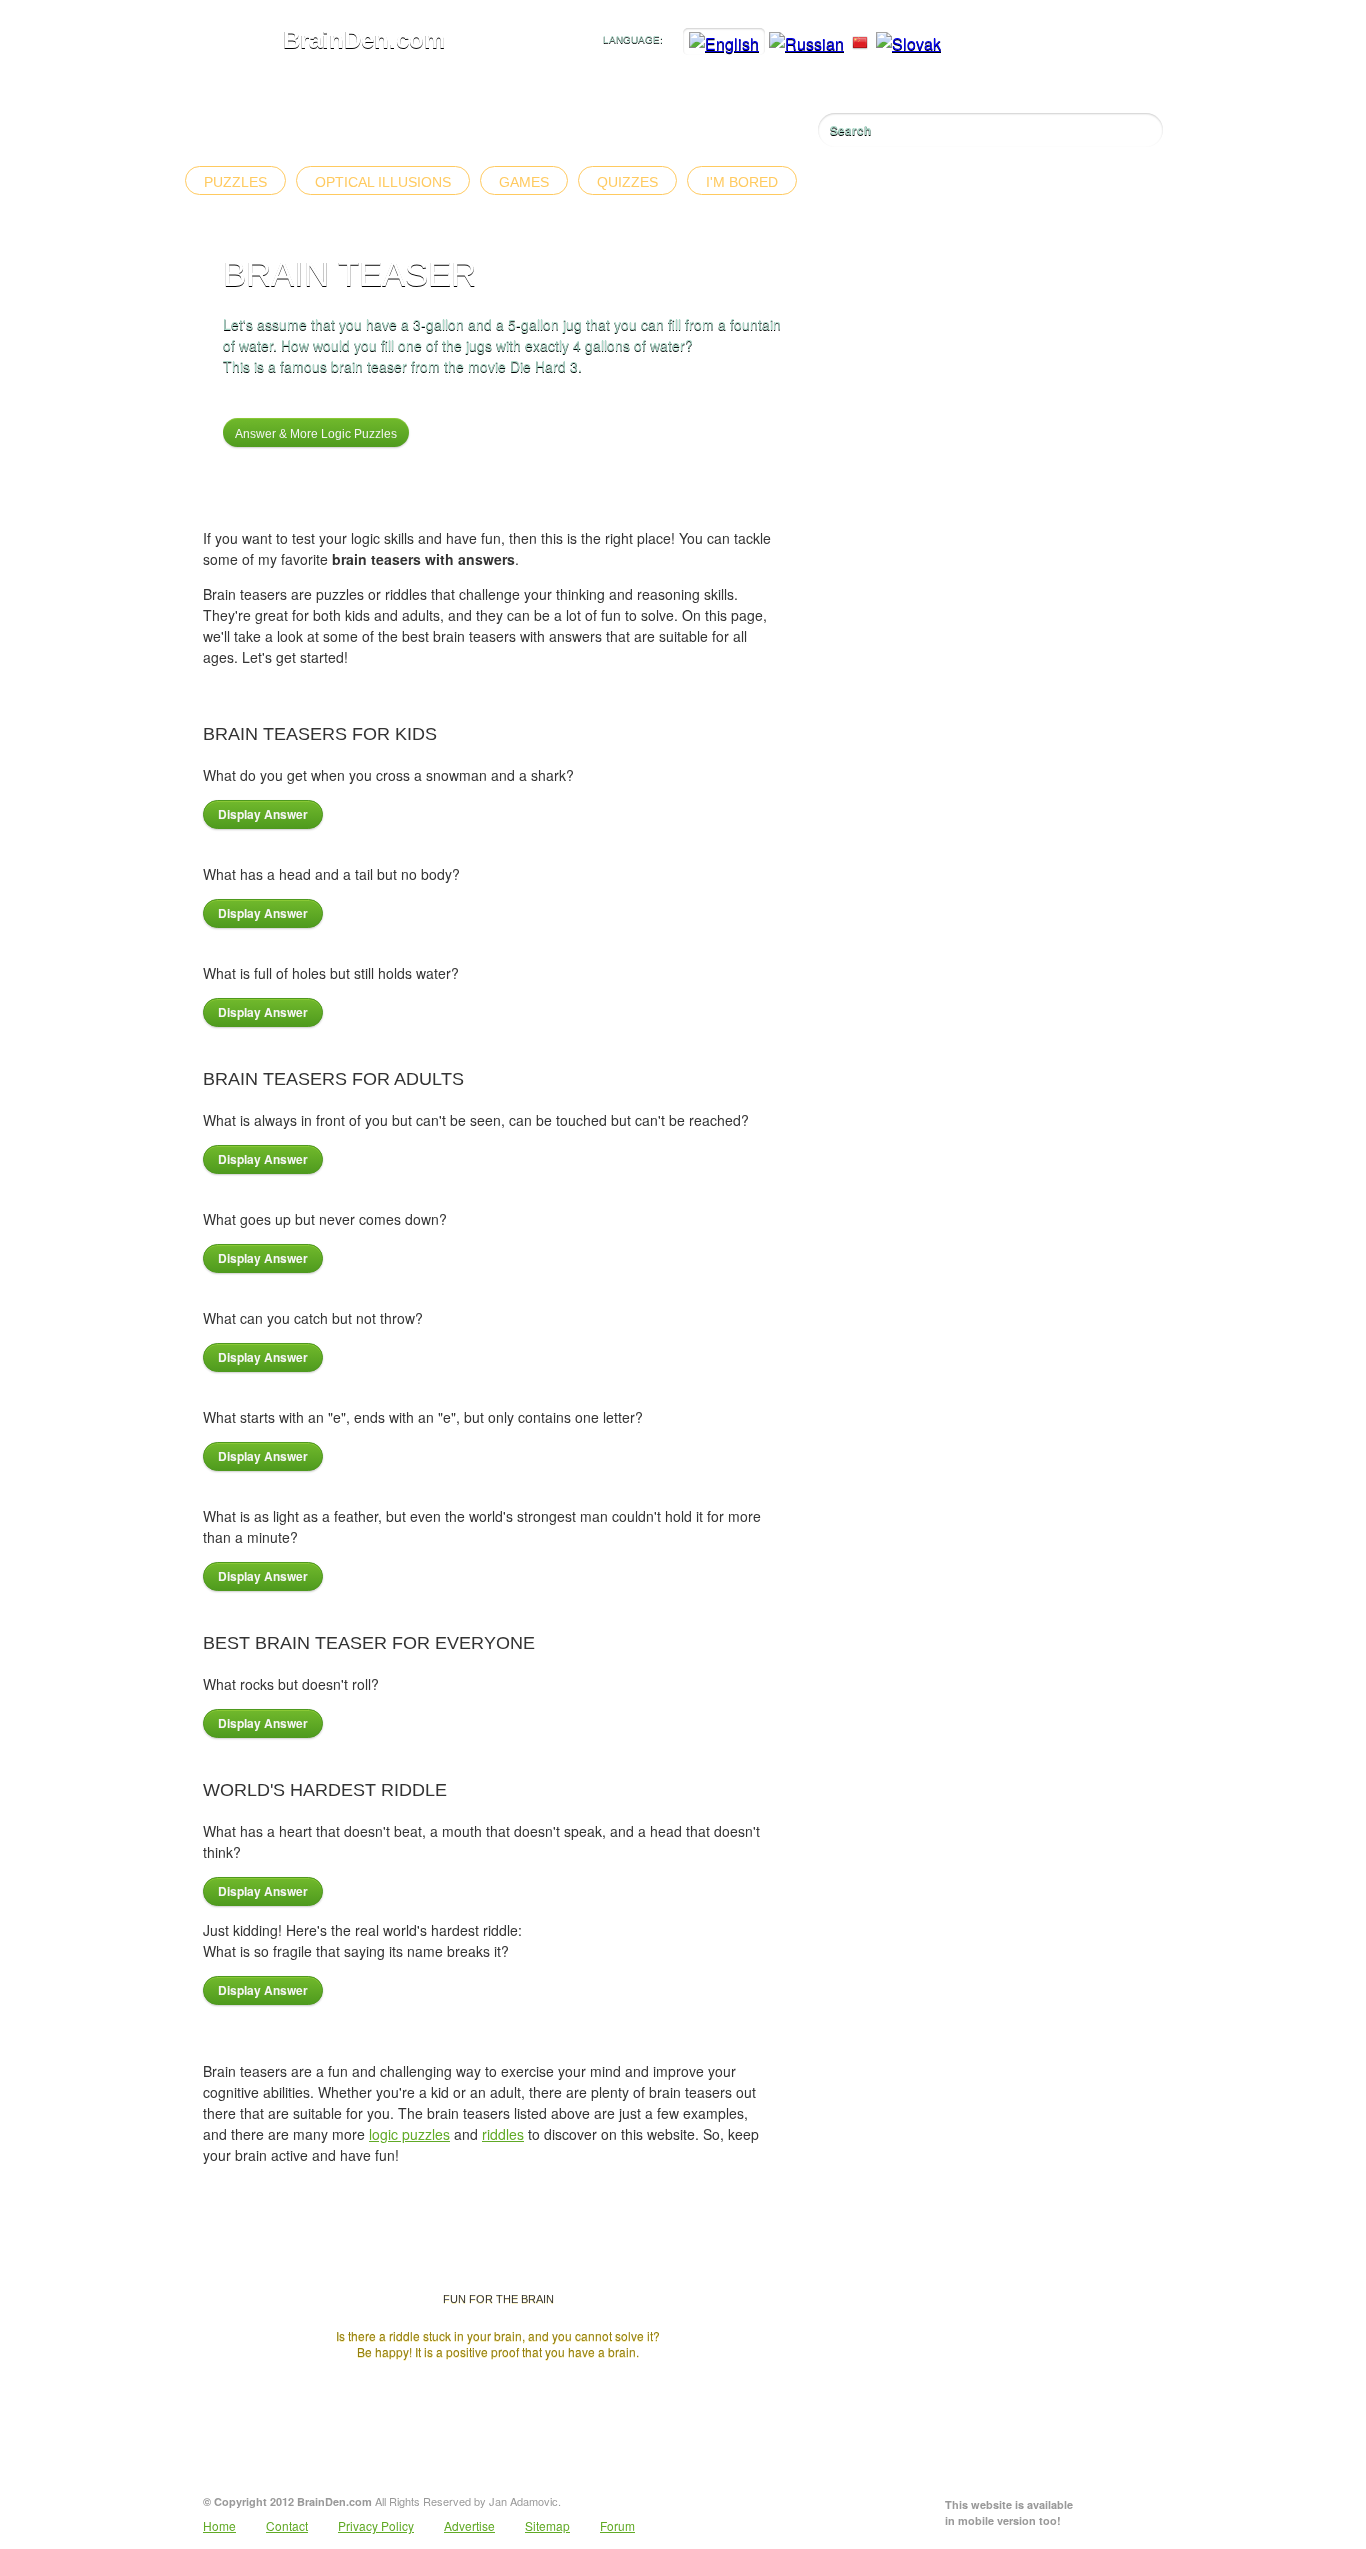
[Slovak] (908, 43)
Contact (287, 2525)
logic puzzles (409, 2134)
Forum (617, 2525)
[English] (724, 43)
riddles (503, 2134)
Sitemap (547, 2525)
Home (219, 2525)
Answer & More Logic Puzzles (316, 434)
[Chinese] (860, 43)
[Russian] (806, 43)
